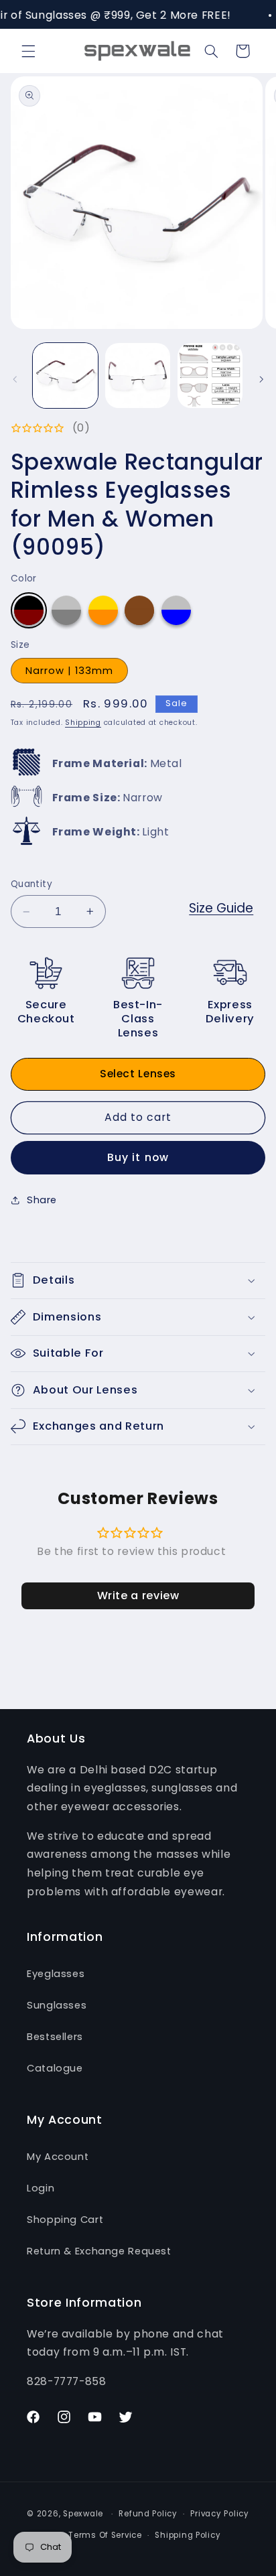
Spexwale (83, 2514)
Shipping (83, 723)
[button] (28, 51)
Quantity (31, 884)
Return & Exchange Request (99, 2251)
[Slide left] (15, 379)
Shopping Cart (65, 2220)
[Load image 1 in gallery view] (65, 376)
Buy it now (138, 1157)
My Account (58, 2157)
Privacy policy (219, 2514)
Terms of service (105, 2535)
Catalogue (55, 2068)
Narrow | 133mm (70, 671)
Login (41, 2188)
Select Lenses (138, 1074)
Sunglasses (57, 2005)
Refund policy (148, 2514)
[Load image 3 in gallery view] (210, 376)
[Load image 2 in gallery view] (138, 376)
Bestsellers (55, 2037)
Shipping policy (188, 2535)
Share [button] (42, 1200)
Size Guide (221, 908)
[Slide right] (261, 379)
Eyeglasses (56, 1974)
